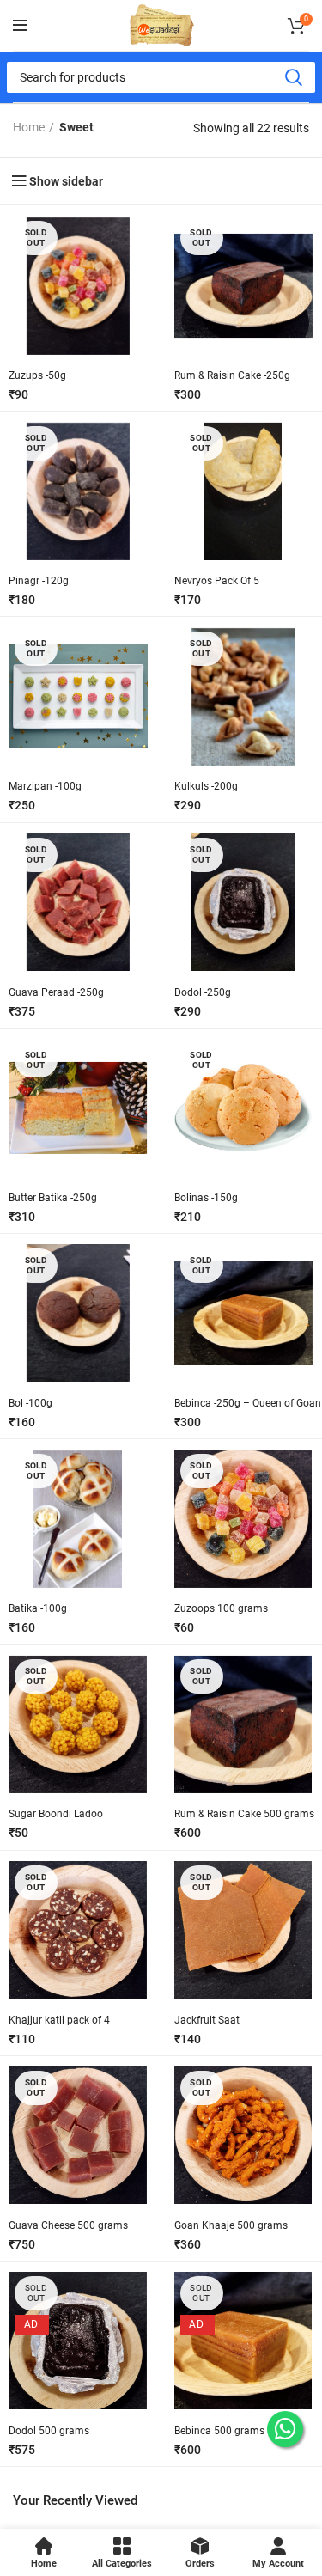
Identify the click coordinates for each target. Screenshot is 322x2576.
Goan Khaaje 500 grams (231, 2225)
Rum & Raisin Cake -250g (232, 375)
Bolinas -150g (206, 1198)
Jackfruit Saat (207, 2020)
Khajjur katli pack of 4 (59, 2020)
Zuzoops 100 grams (221, 1608)
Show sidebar (66, 181)
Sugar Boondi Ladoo (56, 1814)
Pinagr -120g (39, 581)
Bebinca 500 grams (219, 2431)
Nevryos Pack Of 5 (217, 581)
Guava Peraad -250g (56, 992)
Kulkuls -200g (206, 786)
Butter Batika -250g (53, 1198)
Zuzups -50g (37, 375)
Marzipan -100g (45, 786)
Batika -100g (38, 1608)
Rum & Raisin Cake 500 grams (244, 1814)
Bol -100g (30, 1403)
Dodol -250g (203, 992)
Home (29, 127)
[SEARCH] (293, 77)
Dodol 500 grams (49, 2431)
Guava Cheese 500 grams (68, 2225)
